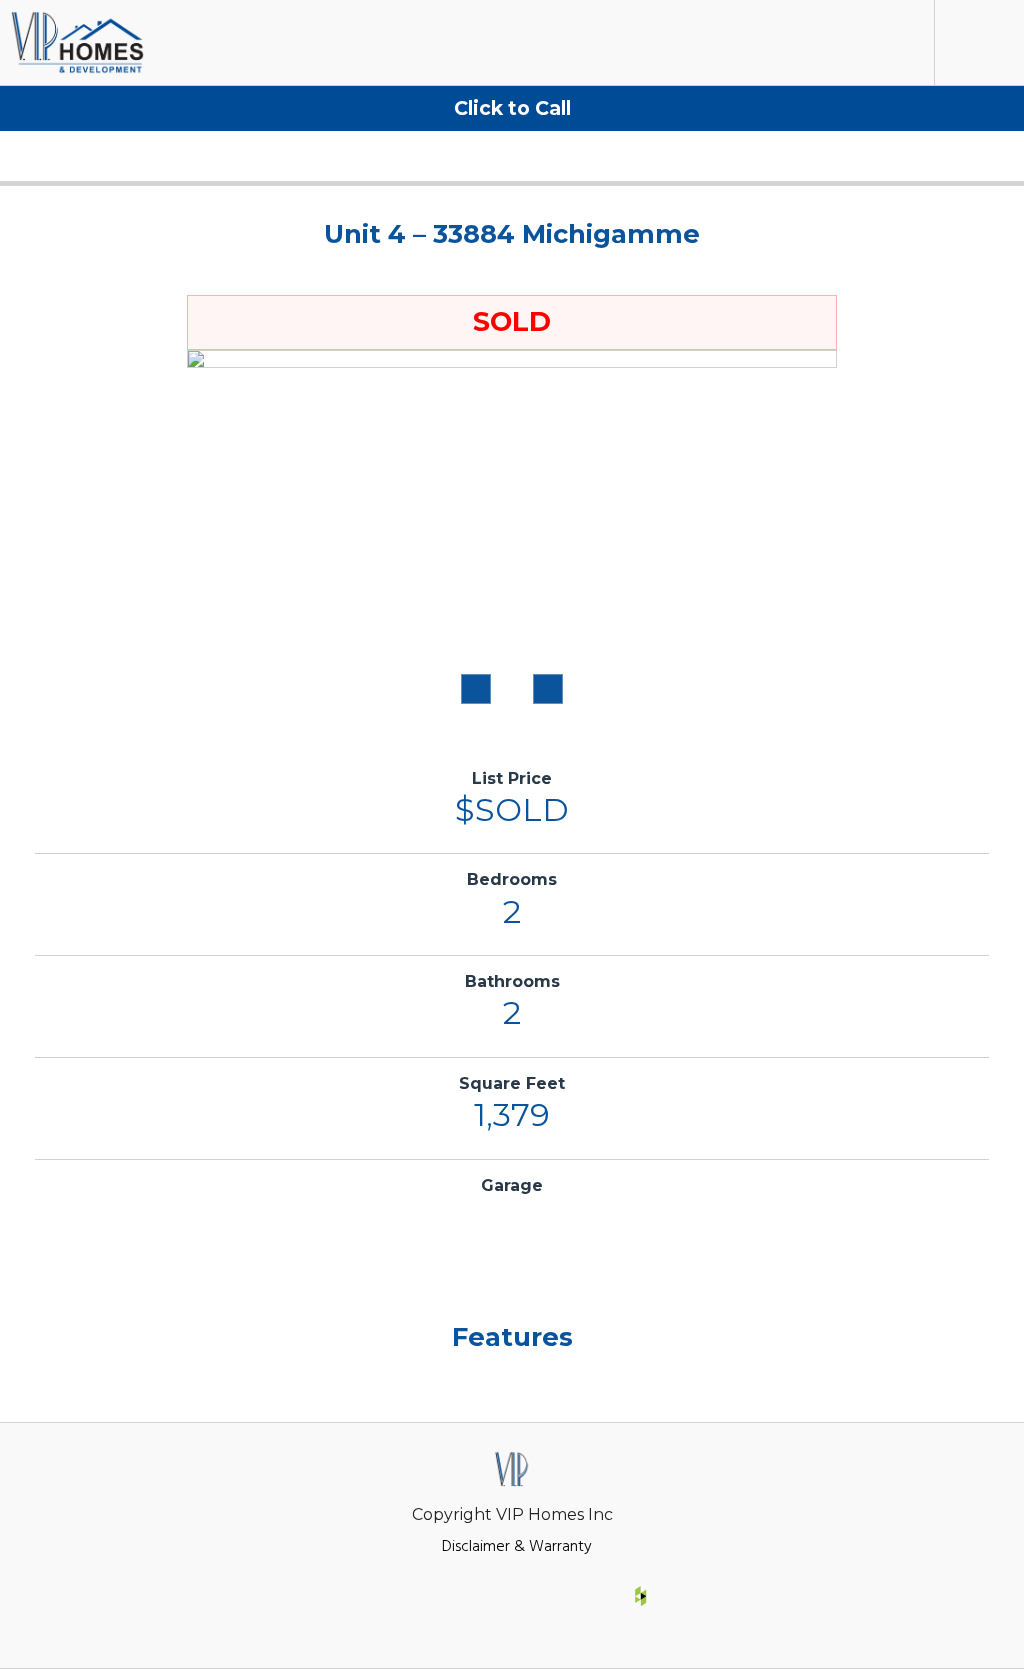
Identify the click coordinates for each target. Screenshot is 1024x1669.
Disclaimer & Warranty (517, 1544)
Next (548, 689)
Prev (476, 689)
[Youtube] (576, 1596)
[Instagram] (448, 1596)
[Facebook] (383, 1596)
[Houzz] (641, 1596)
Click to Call (512, 108)
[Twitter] (512, 1596)
